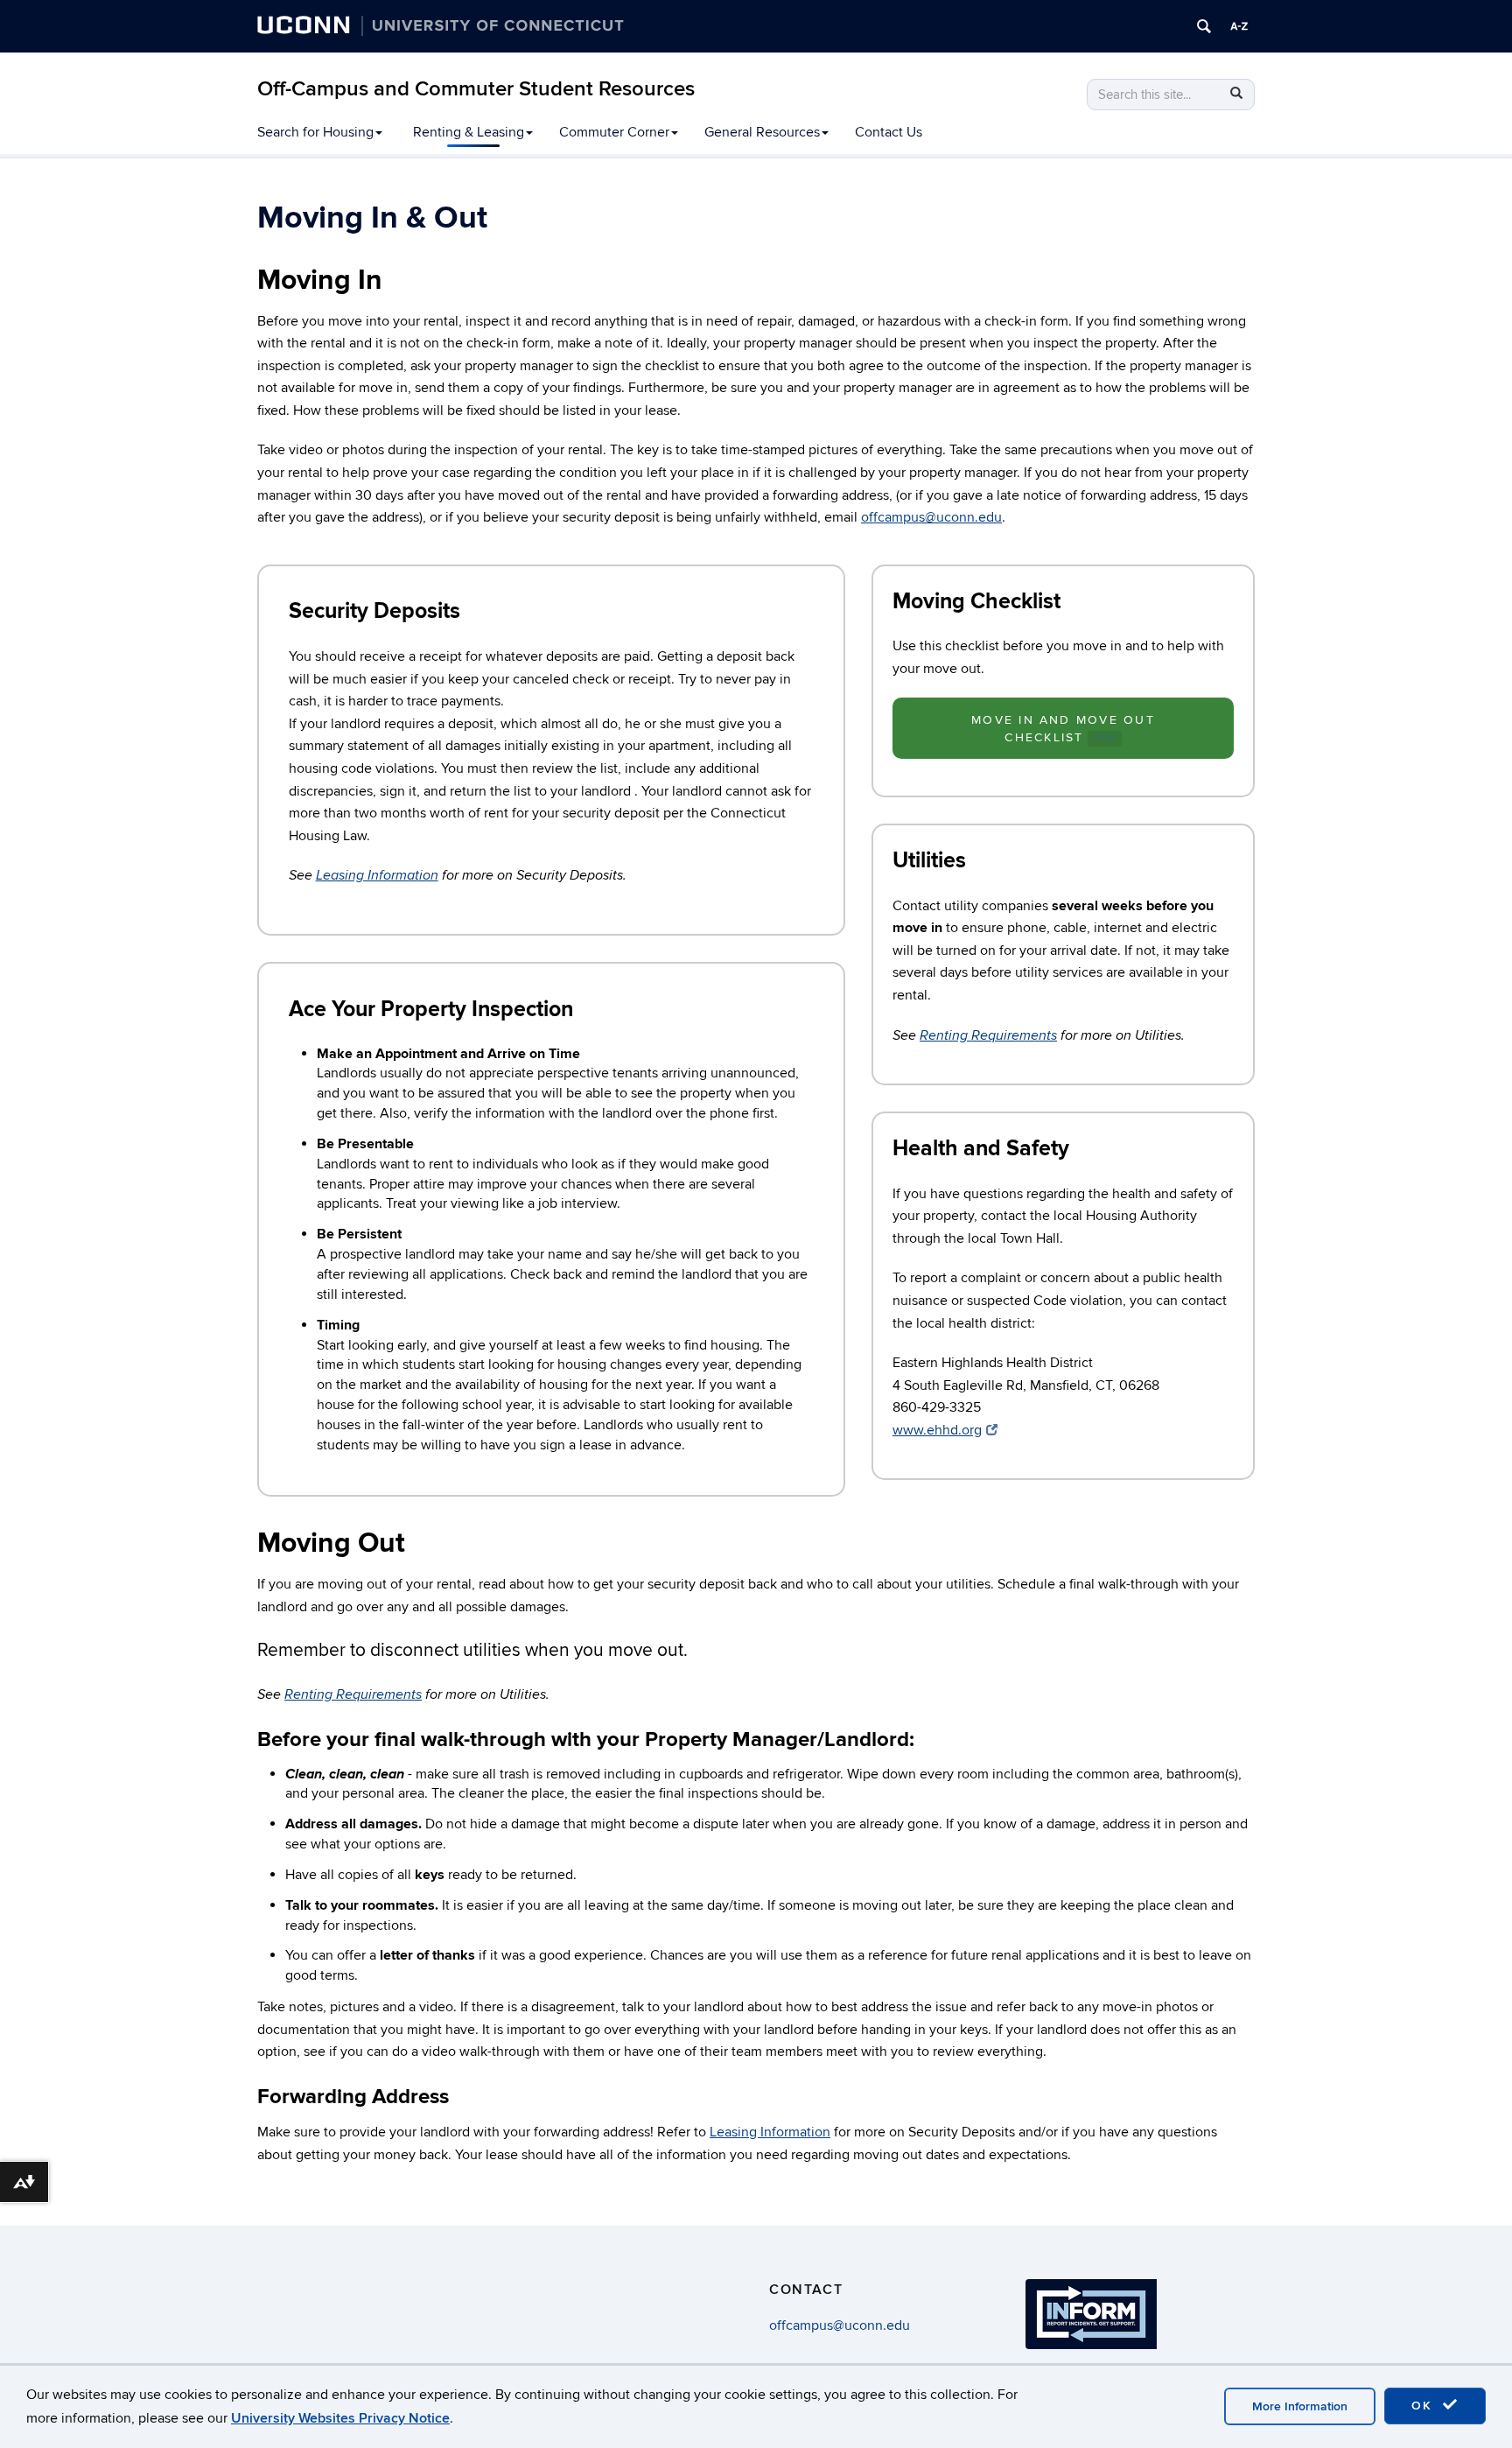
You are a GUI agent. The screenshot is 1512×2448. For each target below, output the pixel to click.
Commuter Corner (614, 132)
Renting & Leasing (469, 132)
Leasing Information (377, 876)
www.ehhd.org (937, 1430)
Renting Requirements (988, 1036)
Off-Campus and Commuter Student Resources (476, 89)
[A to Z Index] (1239, 26)
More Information (1300, 2406)
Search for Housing (315, 132)
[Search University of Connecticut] (1204, 26)
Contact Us (889, 132)
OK (1424, 2406)
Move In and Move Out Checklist (1063, 729)
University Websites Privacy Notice (340, 2418)
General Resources (762, 132)
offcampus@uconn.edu (931, 517)
